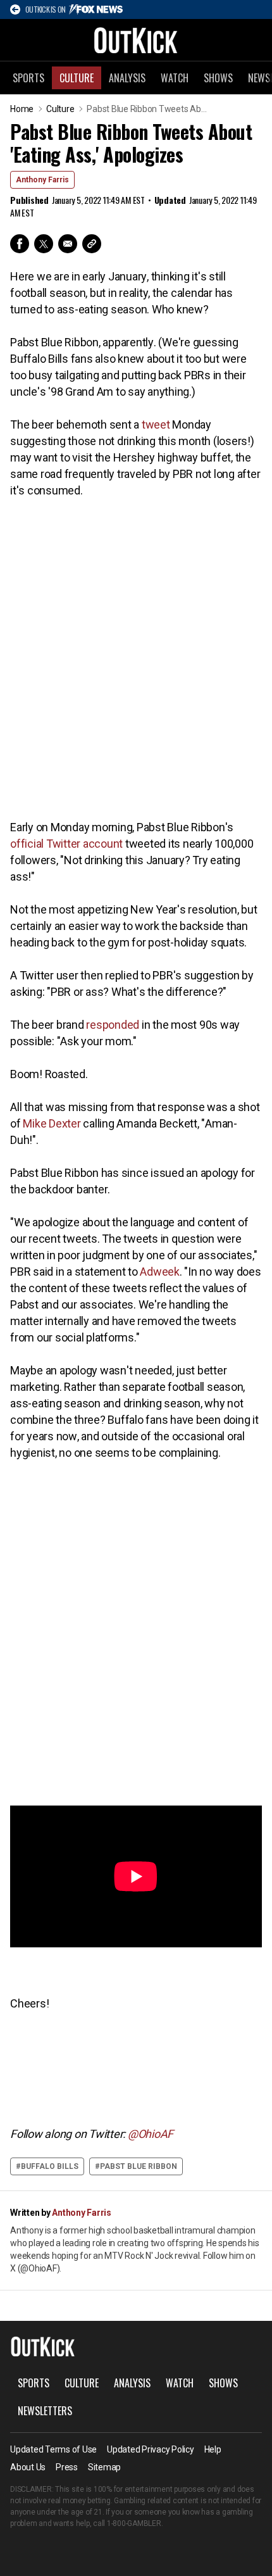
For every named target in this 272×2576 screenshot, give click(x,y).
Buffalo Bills (50, 2166)
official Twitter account (66, 844)
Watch (175, 78)
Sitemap (104, 2467)
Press (67, 2467)
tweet (156, 424)
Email (68, 244)
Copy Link (92, 244)
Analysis (127, 78)
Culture (77, 78)
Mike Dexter (52, 1123)
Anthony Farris (42, 180)
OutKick (136, 40)
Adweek (160, 1272)
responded (113, 1025)
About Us (28, 2467)
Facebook (20, 244)
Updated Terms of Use (53, 2449)
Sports (28, 78)
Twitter (44, 244)
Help (213, 2449)
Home (22, 109)
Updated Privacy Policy (151, 2449)
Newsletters (45, 2411)
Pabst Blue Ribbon (139, 2166)
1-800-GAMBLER (134, 2523)
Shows (218, 78)
